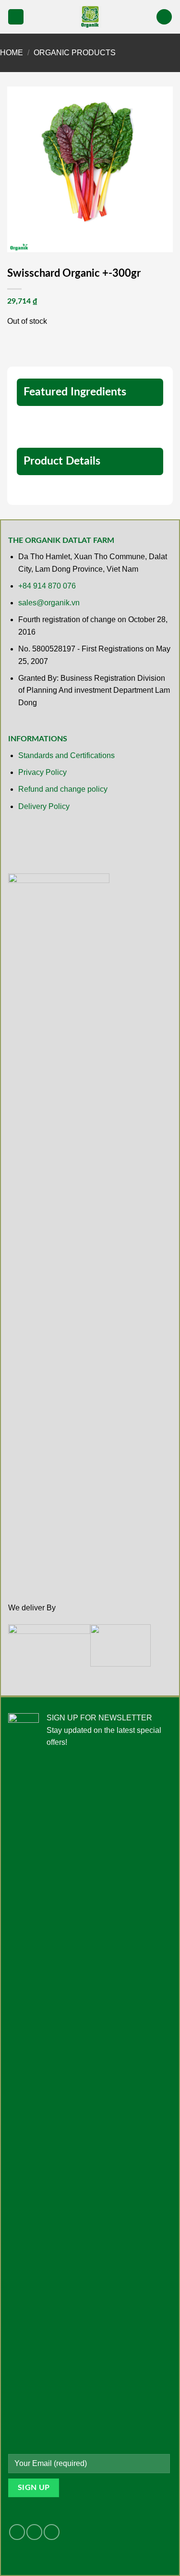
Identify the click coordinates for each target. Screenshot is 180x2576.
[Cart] (164, 17)
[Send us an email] (34, 2532)
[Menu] (16, 17)
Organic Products (75, 53)
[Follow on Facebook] (17, 2532)
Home (12, 53)
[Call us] (52, 2532)
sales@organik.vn (49, 603)
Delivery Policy (44, 806)
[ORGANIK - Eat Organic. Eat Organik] (90, 17)
